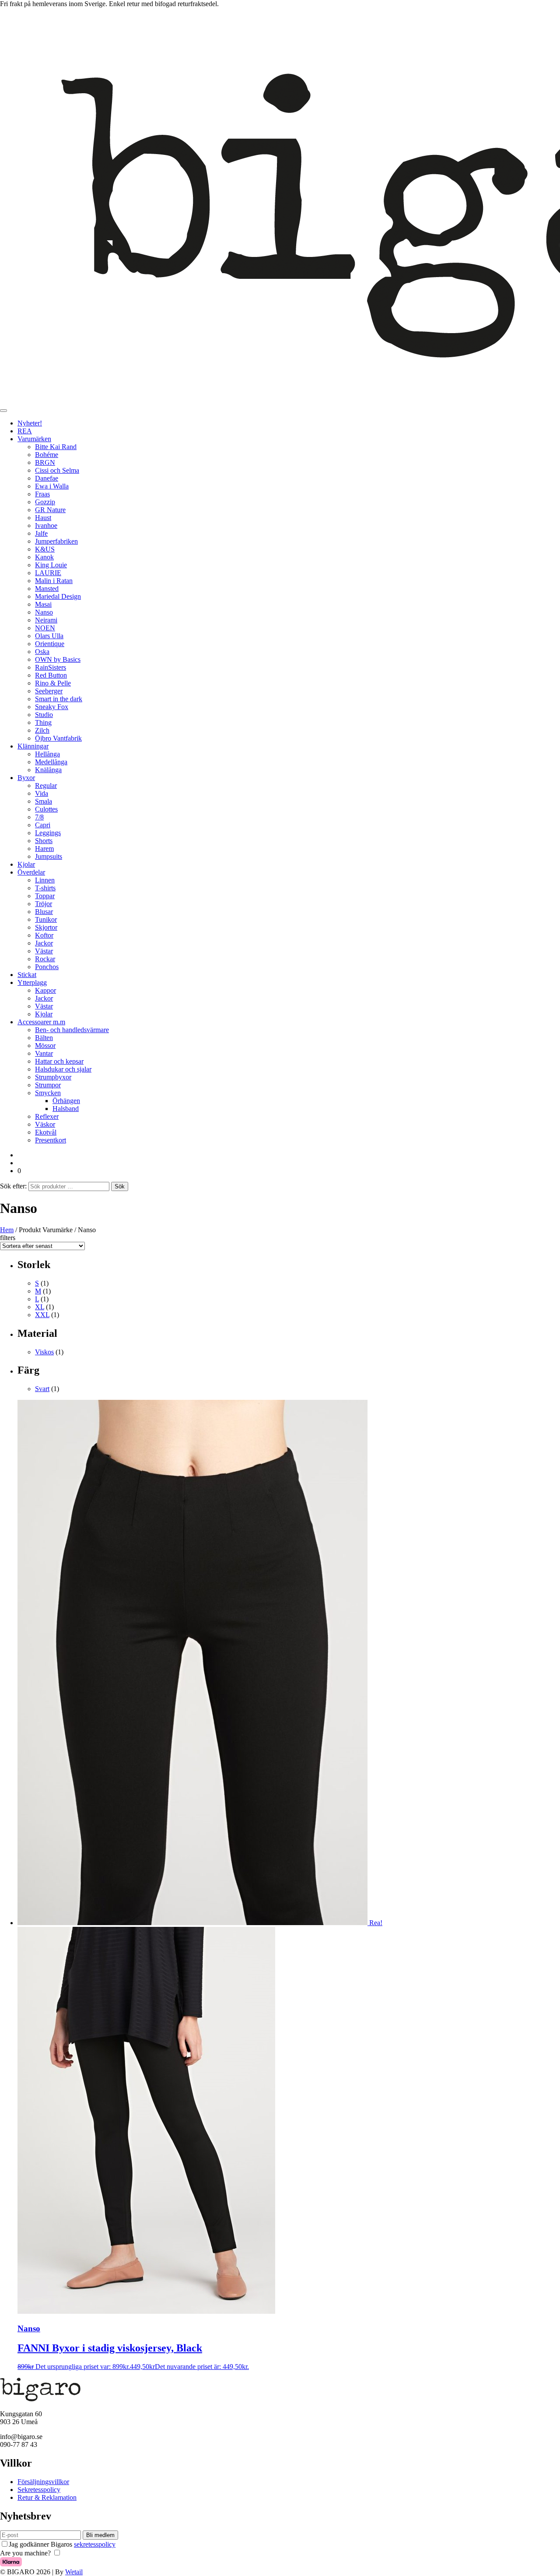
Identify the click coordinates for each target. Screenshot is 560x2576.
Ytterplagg (32, 982)
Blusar (44, 912)
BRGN (45, 462)
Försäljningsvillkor (43, 2482)
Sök (120, 1186)
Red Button (51, 675)
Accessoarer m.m (41, 1022)
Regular (46, 785)
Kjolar (26, 864)
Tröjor (44, 904)
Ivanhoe (46, 525)
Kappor (45, 990)
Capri (43, 825)
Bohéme (47, 455)
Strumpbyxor (53, 1077)
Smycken (48, 1093)
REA (25, 431)
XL (40, 1307)
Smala (44, 801)
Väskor (45, 1124)
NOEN (45, 628)
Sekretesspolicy (39, 2490)
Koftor (44, 935)
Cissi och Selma (57, 470)
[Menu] (3, 411)
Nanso (44, 612)
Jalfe (41, 533)
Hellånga (47, 754)
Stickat (27, 975)
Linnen (45, 880)
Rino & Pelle (53, 683)
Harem (44, 849)
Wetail (74, 2572)
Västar (44, 951)
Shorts (44, 841)
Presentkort (51, 1140)
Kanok (44, 557)
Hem (7, 1230)
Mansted (47, 589)
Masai (43, 604)
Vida (42, 793)
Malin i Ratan (54, 581)
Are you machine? (25, 2553)
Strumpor (48, 1085)
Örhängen (66, 1101)
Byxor (26, 778)
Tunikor (46, 919)
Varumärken (34, 439)
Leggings (48, 833)
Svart (42, 1389)
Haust (43, 518)
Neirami (46, 620)
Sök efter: (13, 1186)
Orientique (50, 644)
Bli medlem (100, 2535)
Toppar (45, 896)
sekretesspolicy (95, 2544)
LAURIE (48, 573)
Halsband (66, 1109)
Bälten (44, 1038)
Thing (43, 722)
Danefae (47, 478)
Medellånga (51, 762)
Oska (42, 652)
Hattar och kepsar (59, 1061)
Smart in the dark (59, 699)
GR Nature (50, 510)
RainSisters (51, 667)
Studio (44, 715)
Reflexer (47, 1116)
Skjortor (46, 927)
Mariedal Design (58, 596)
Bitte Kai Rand (56, 447)
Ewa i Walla (52, 486)
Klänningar (33, 746)
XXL (42, 1315)
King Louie (51, 565)
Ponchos (47, 967)
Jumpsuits (49, 856)
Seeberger (49, 691)
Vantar (44, 1053)
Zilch (42, 730)
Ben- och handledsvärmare (72, 1030)
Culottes (46, 809)
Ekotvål (46, 1132)
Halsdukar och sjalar (63, 1069)
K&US (45, 549)
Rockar (45, 959)
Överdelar (31, 872)
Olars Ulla (49, 636)
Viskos (44, 1352)
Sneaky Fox (52, 707)
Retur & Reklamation (47, 2497)
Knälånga (48, 770)
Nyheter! (30, 423)
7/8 (39, 817)
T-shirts (45, 888)
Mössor (45, 1046)
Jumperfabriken (56, 541)
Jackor (44, 943)
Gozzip (45, 502)
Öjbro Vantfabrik (58, 738)
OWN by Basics (58, 659)
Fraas (42, 494)
